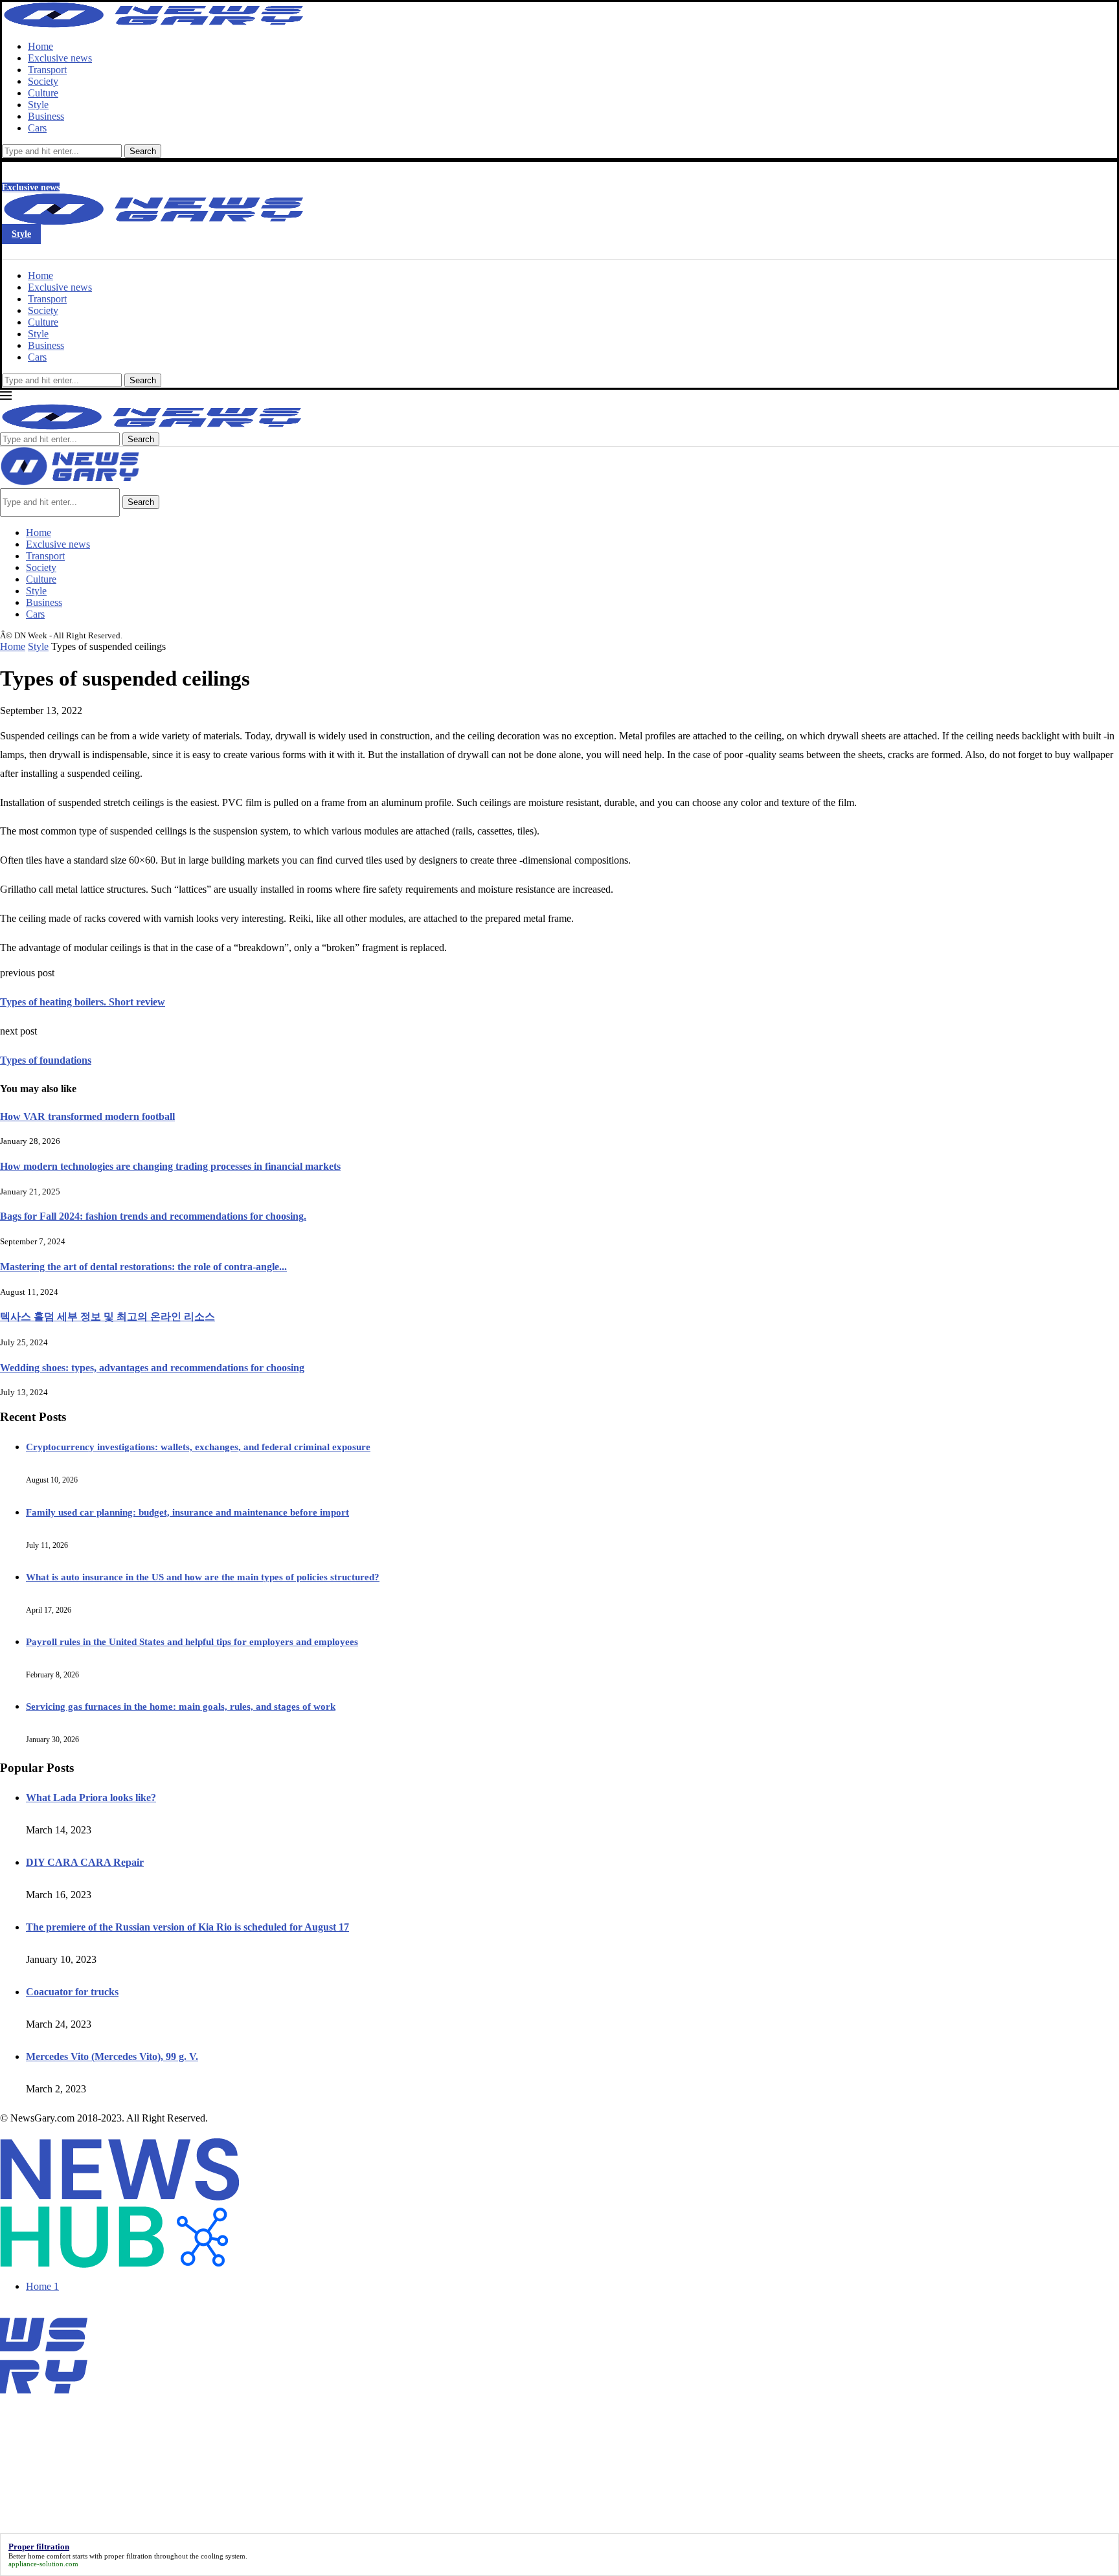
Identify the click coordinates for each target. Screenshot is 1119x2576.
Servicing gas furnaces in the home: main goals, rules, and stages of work (181, 1707)
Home (40, 46)
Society (43, 81)
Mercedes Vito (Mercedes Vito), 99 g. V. (112, 2056)
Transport (47, 70)
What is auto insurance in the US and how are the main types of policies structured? (203, 1577)
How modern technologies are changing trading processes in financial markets (170, 1166)
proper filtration (128, 2556)
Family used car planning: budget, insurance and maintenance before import (187, 1512)
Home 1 (42, 2286)
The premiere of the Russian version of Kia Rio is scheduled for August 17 (187, 1927)
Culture (43, 93)
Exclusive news (60, 58)
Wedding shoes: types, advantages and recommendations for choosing (152, 1368)
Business (46, 116)
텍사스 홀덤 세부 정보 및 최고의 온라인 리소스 (107, 1316)
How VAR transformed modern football (87, 1116)
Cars (37, 128)
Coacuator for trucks (72, 1992)
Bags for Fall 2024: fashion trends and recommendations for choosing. (153, 1216)
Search (143, 151)
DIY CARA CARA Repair (85, 1862)
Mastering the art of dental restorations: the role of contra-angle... (143, 1267)
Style (38, 105)
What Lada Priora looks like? (91, 1798)
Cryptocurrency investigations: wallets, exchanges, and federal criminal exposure (198, 1447)
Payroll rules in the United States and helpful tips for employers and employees (192, 1642)
